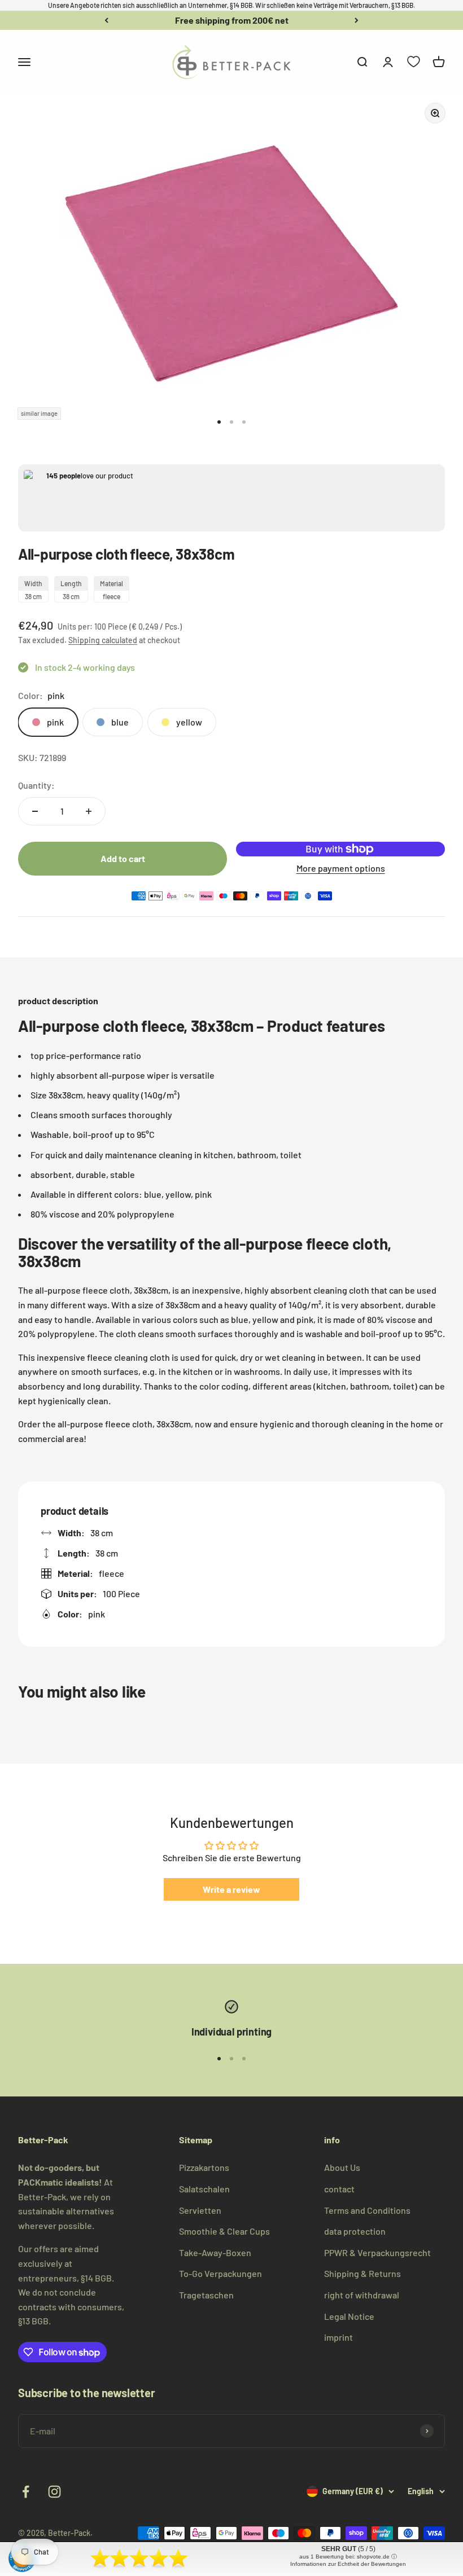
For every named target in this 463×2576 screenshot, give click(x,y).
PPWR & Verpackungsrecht (377, 2252)
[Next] (357, 20)
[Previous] (106, 20)
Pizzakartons (204, 2167)
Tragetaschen (206, 2295)
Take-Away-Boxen (215, 2252)
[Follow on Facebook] (26, 2492)
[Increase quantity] (89, 811)
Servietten (200, 2210)
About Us (342, 2167)
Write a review (231, 1889)
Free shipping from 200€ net (232, 20)
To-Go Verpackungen (220, 2273)
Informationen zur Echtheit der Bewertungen (348, 2564)
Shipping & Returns (362, 2273)
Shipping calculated (103, 640)
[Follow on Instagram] (54, 2492)
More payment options (341, 868)
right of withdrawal (362, 2295)
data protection (355, 2231)
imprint (338, 2337)
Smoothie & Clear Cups (224, 2231)
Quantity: (36, 785)
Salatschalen (204, 2189)
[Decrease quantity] (35, 811)
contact (339, 2189)
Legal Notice (349, 2316)
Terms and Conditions (367, 2210)
